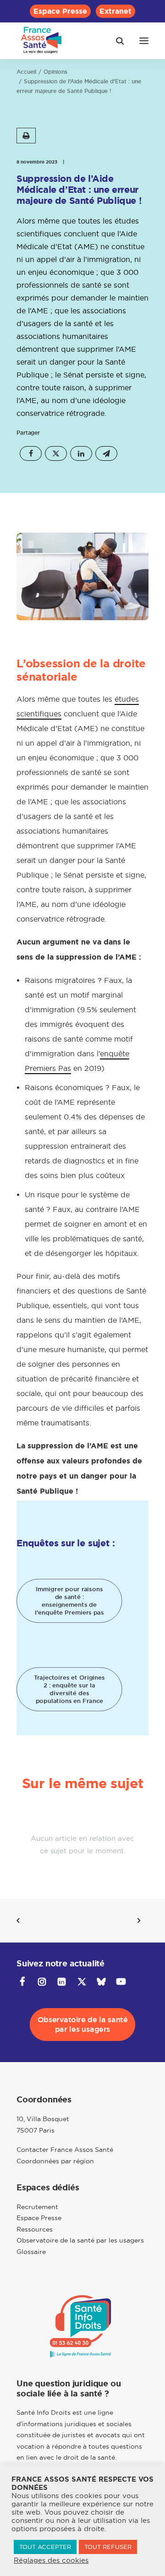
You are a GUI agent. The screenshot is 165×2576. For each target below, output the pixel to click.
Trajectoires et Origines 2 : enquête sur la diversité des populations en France (70, 1689)
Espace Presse (60, 11)
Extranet (115, 11)
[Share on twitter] (56, 453)
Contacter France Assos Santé (65, 2150)
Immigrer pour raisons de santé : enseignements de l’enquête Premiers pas (70, 1601)
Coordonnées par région (55, 2161)
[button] (144, 41)
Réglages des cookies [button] (51, 2560)
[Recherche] (116, 41)
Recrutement (37, 2207)
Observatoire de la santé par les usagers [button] (84, 2025)
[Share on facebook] (31, 453)
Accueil (26, 72)
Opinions (55, 72)
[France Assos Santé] (41, 41)
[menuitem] (60, 11)
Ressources (35, 2229)
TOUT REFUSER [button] (108, 2547)
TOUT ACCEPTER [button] (45, 2547)
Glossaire (31, 2252)
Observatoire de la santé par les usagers (80, 2240)
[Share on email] (106, 453)
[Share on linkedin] (81, 453)
